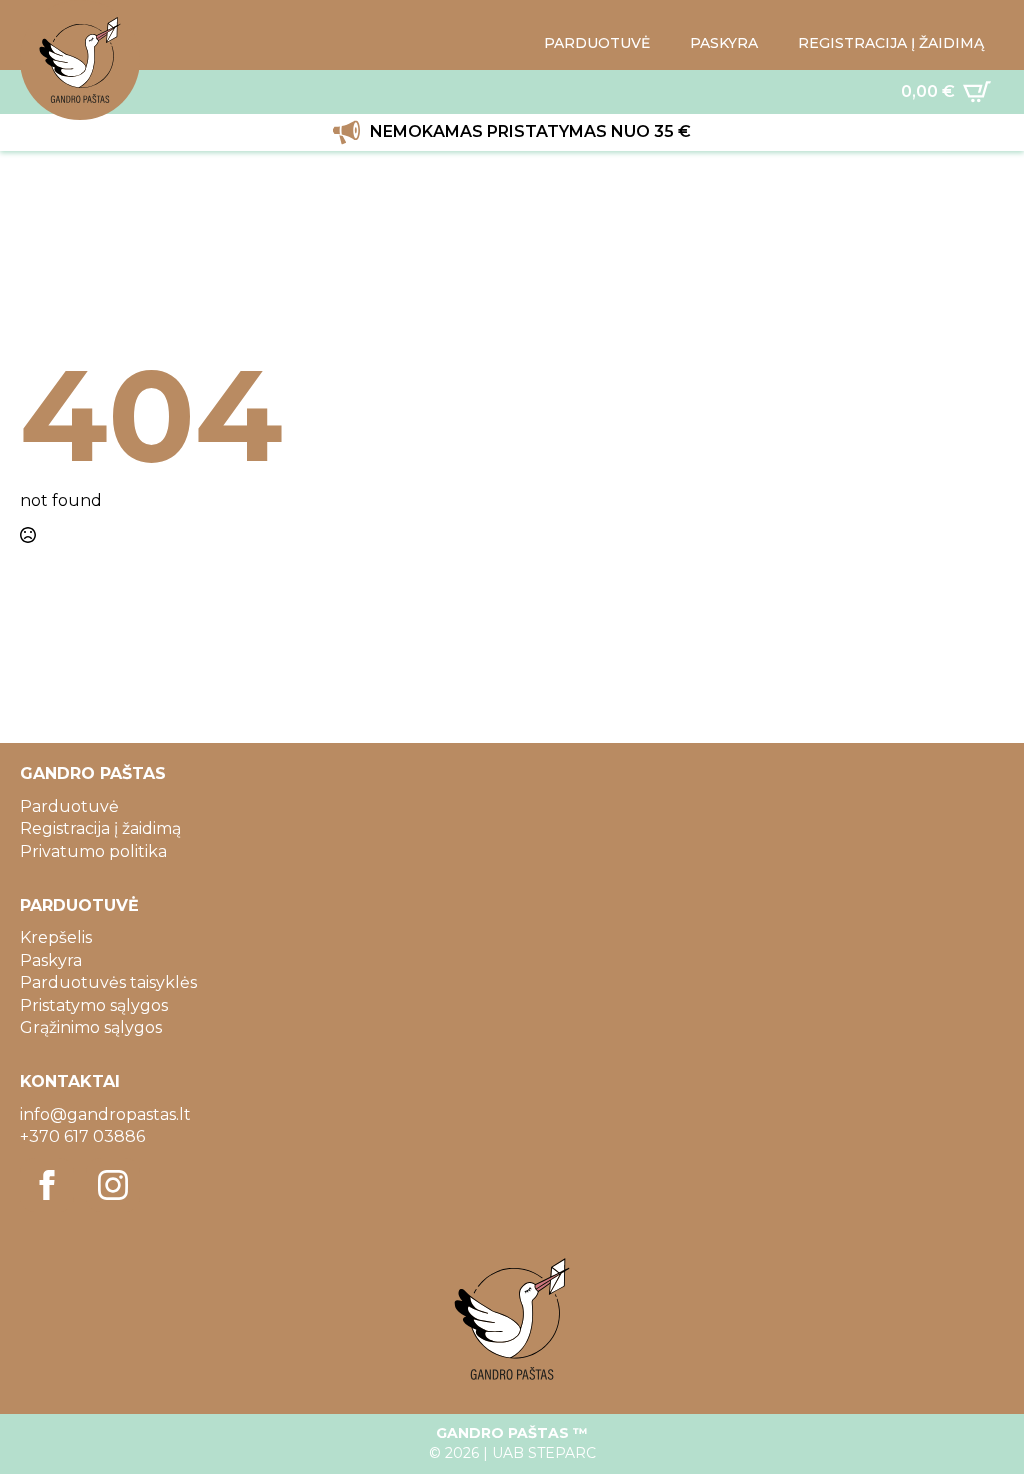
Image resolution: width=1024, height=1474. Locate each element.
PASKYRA (724, 43)
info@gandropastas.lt (105, 1114)
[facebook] (47, 1185)
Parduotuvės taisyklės (108, 982)
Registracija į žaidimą (100, 828)
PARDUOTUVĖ (597, 43)
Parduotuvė (69, 806)
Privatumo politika (93, 851)
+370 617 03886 (82, 1136)
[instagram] (113, 1185)
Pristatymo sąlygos (94, 1005)
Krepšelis (56, 937)
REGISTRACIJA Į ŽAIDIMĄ (891, 43)
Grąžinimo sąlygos (91, 1027)
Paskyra (51, 960)
